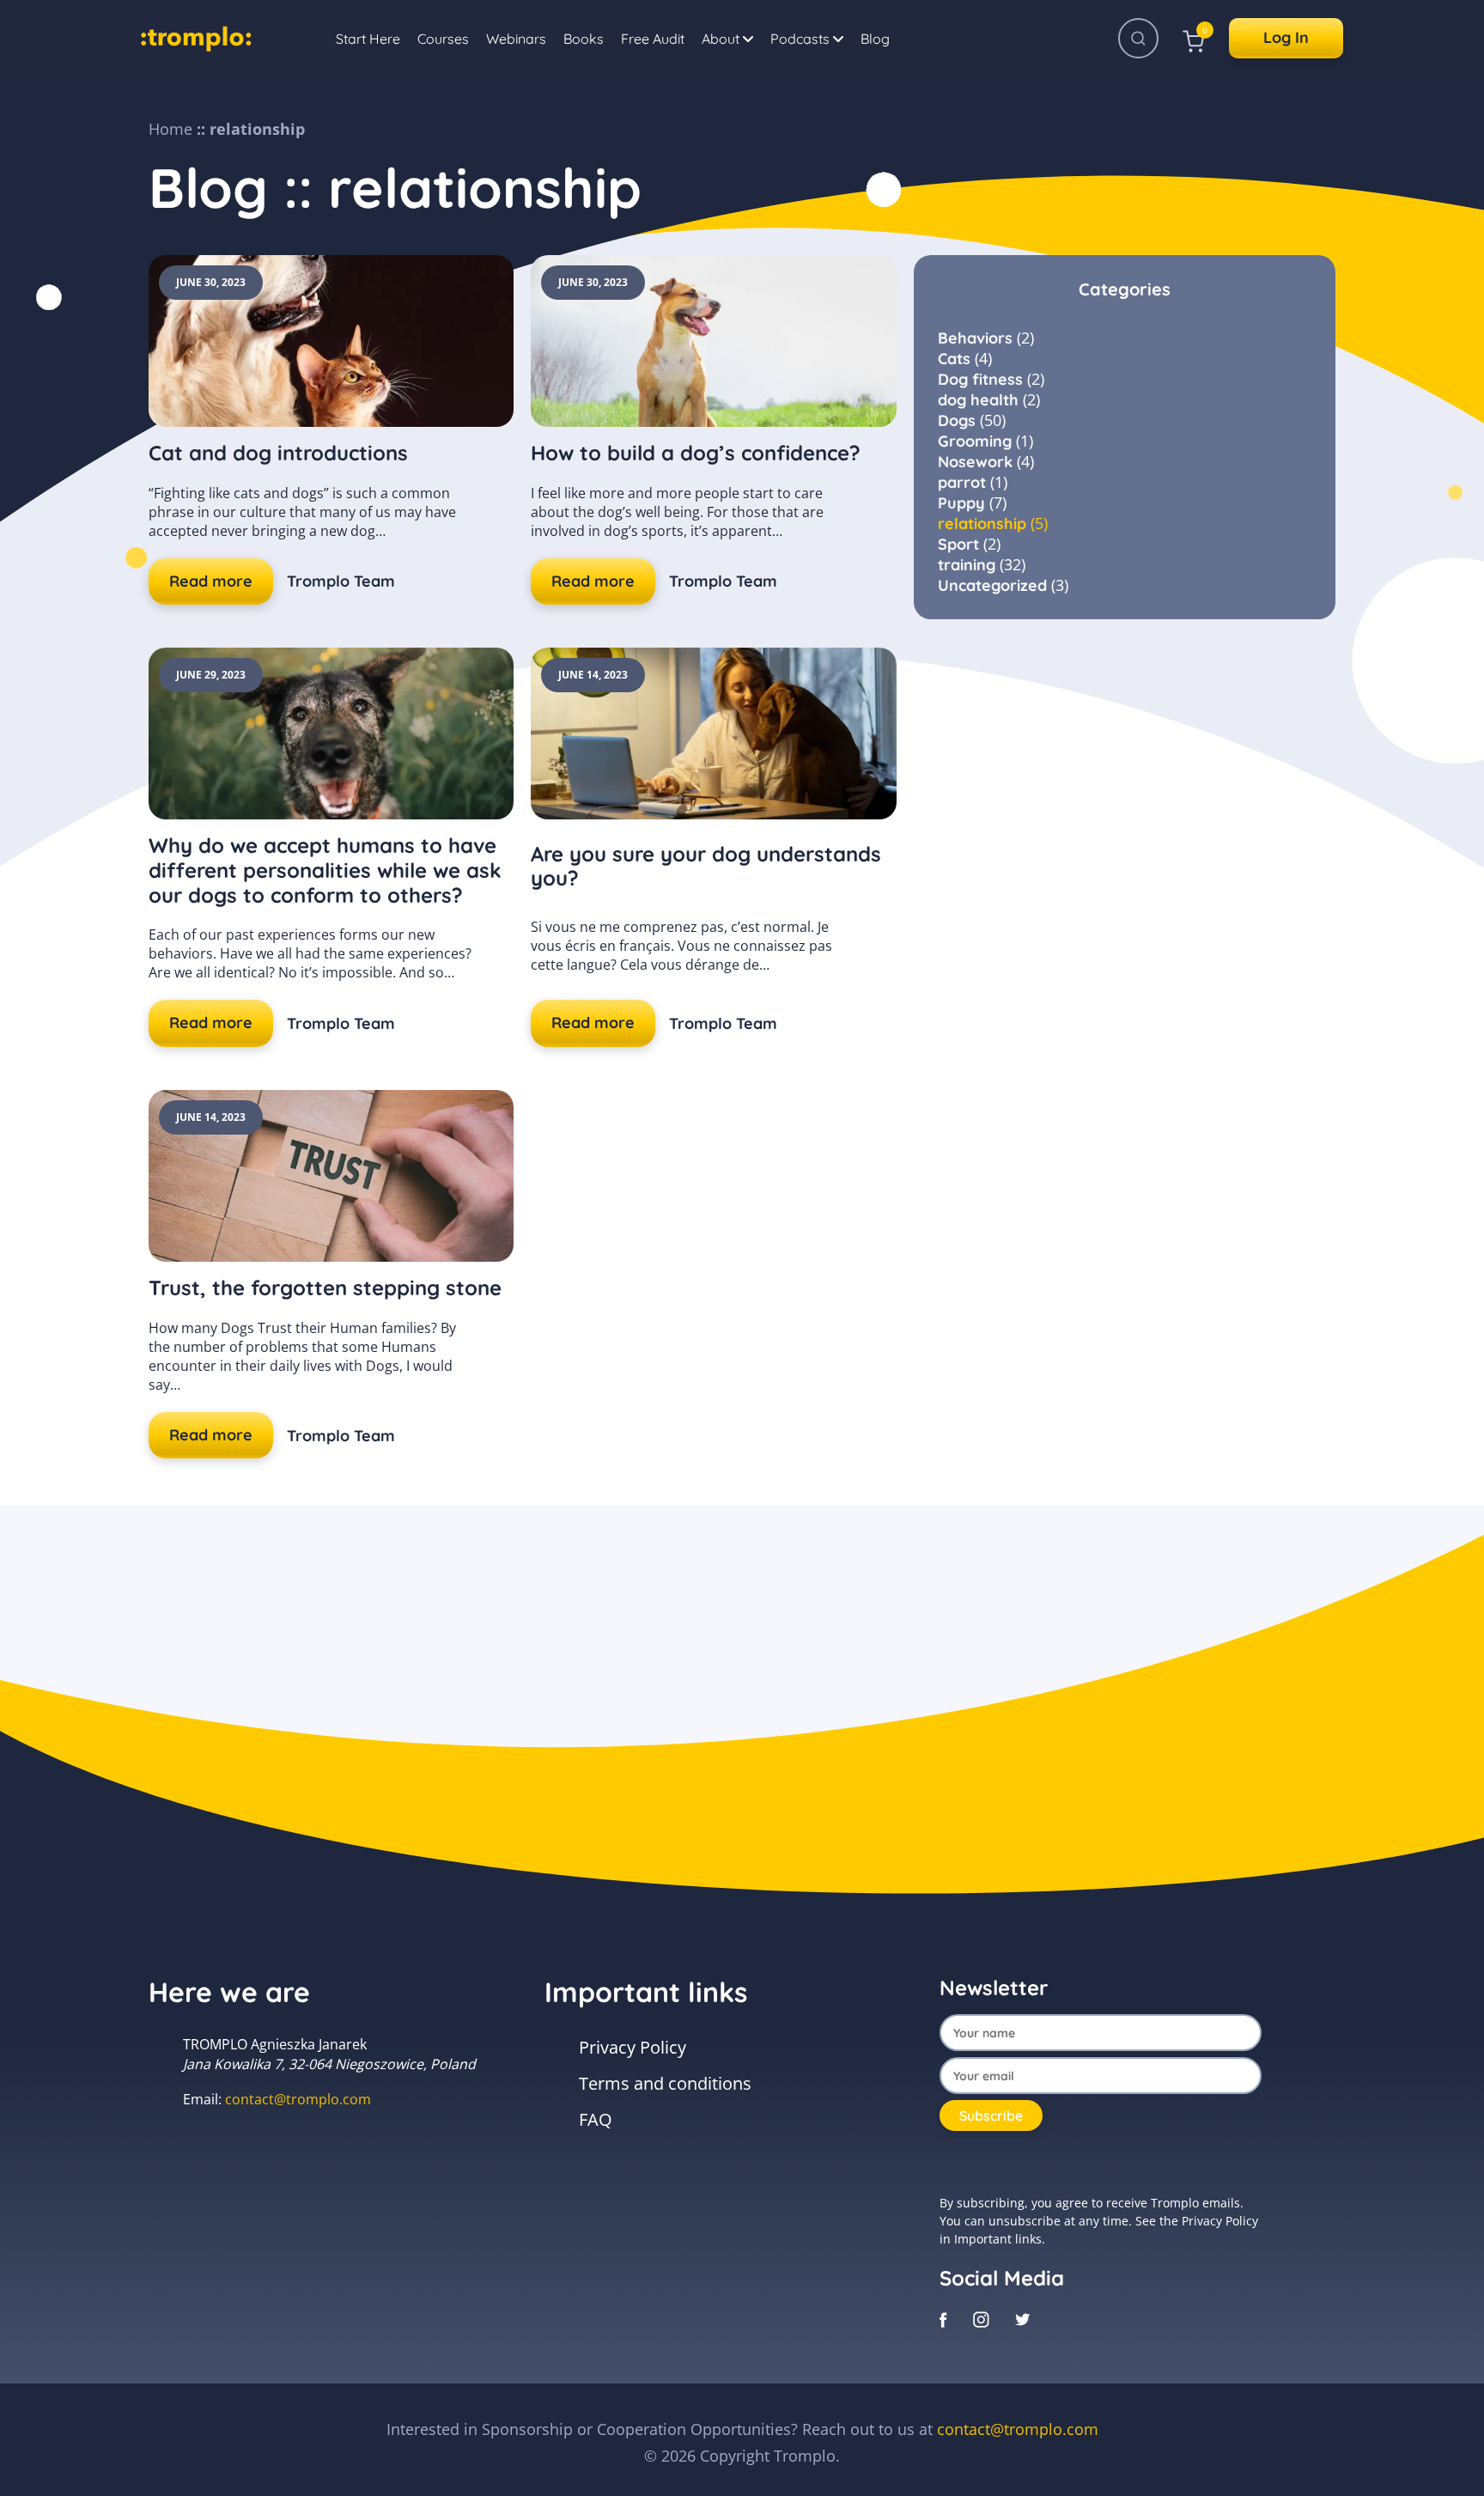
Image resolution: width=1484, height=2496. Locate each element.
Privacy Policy (633, 2047)
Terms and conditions (665, 2083)
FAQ (596, 2119)
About (722, 39)
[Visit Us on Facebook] (943, 2318)
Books (584, 39)
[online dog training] (196, 36)
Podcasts (802, 39)
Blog (875, 39)
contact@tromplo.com (298, 2099)
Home (170, 129)
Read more (211, 581)
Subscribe (991, 2116)
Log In (1286, 37)
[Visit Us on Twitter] (1023, 2318)
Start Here (368, 39)
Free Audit (653, 39)
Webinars (516, 39)
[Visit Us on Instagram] (981, 2318)
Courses (443, 39)
